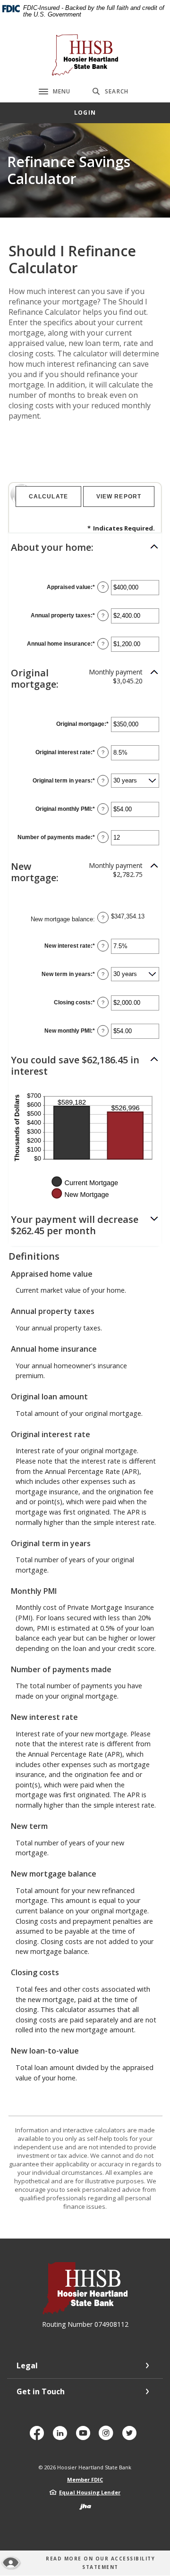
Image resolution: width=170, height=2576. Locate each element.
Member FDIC (85, 2479)
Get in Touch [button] (41, 2391)
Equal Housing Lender (90, 2492)
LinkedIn (62, 2437)
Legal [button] (27, 2366)
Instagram (108, 2437)
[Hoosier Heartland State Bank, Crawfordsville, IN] (85, 55)
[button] (85, 547)
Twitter (131, 2437)
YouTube (85, 2437)
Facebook (39, 2437)
